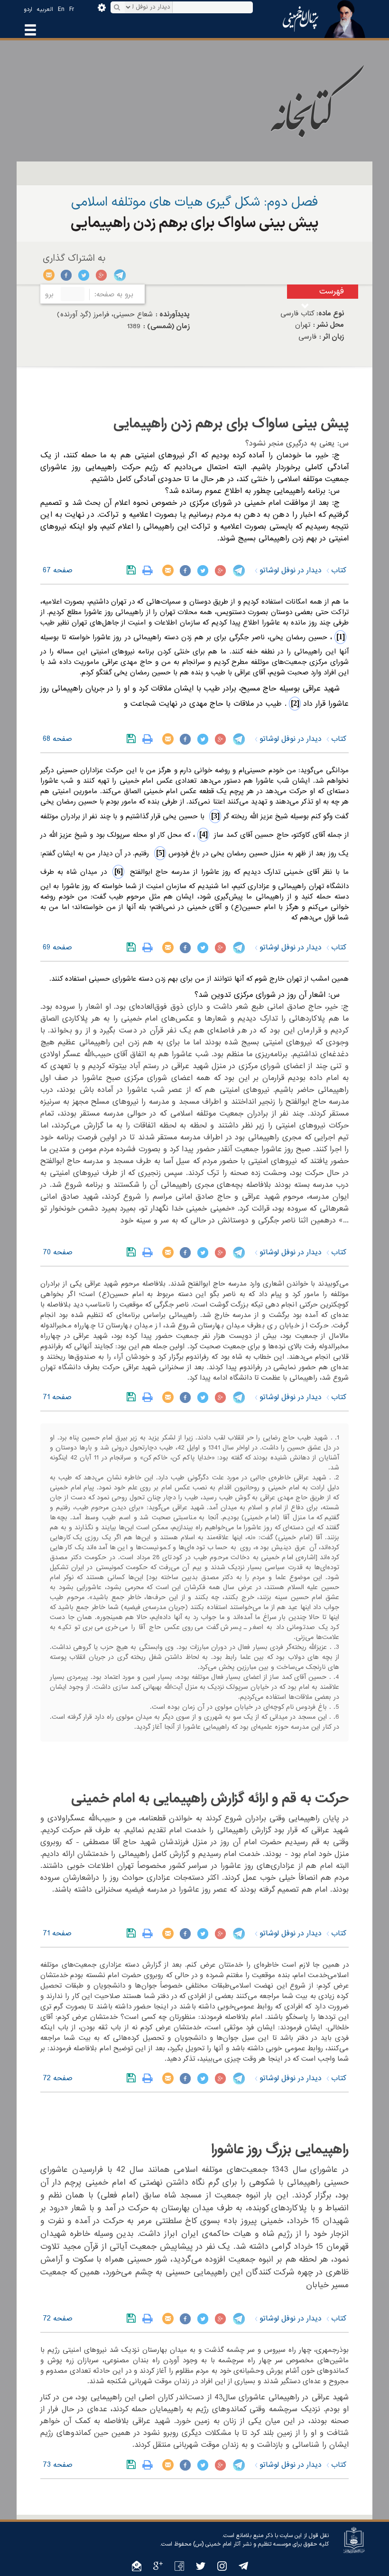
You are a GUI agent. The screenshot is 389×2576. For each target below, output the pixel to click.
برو (49, 294)
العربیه (45, 9)
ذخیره (133, 570)
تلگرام (119, 275)
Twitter (84, 275)
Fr (72, 9)
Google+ (102, 275)
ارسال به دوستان (49, 275)
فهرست (332, 291)
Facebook (67, 275)
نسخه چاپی (150, 570)
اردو (28, 9)
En (61, 9)
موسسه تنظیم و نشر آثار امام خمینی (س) (242, 2544)
